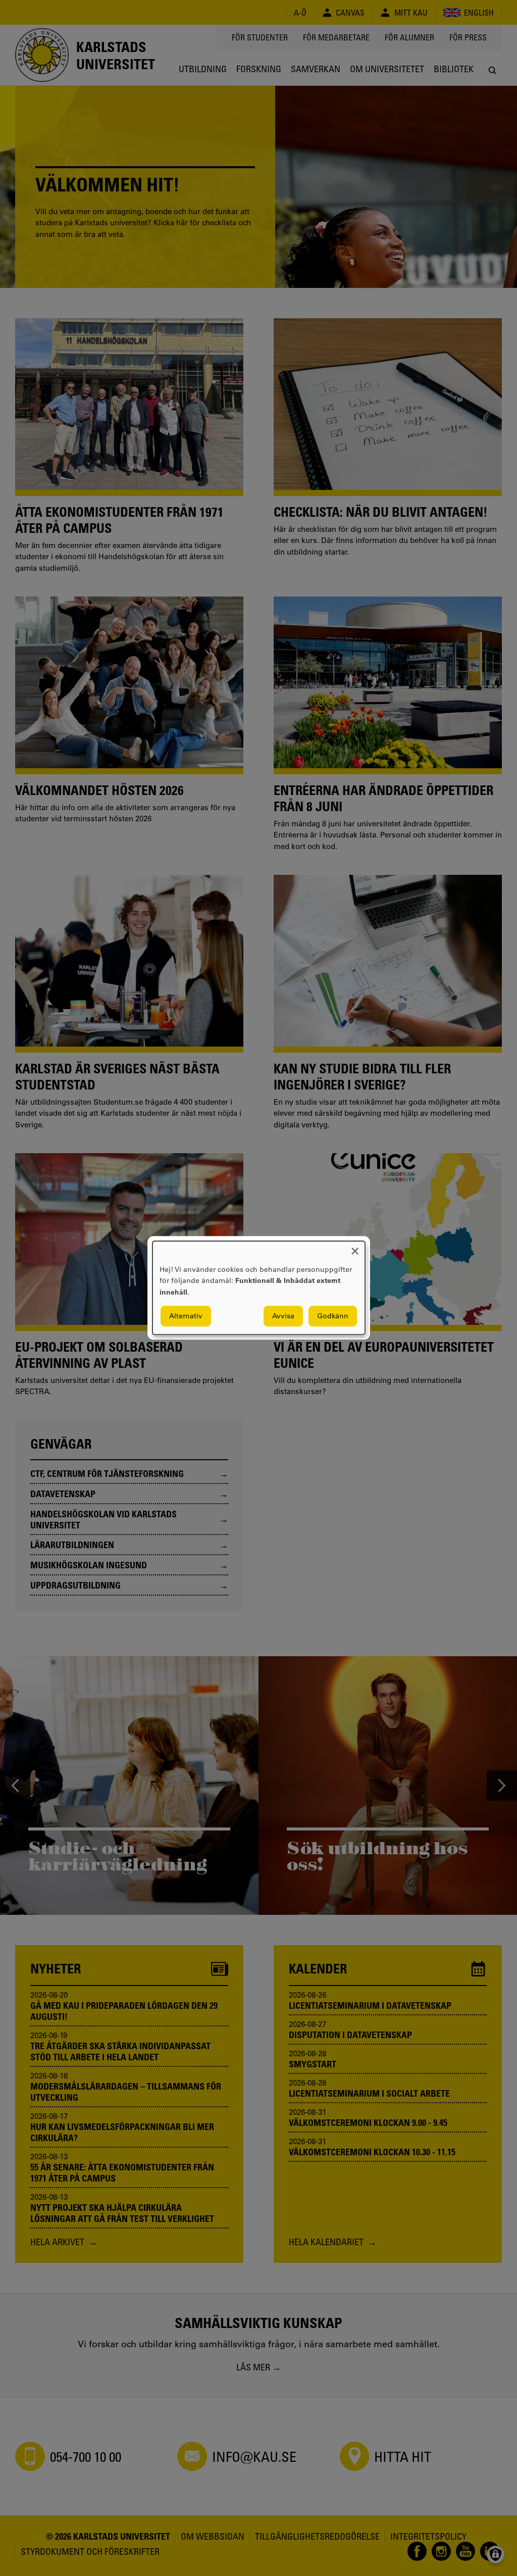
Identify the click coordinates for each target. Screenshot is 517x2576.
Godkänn (333, 1316)
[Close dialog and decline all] (355, 1247)
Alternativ (186, 1316)
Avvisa (283, 1316)
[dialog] (259, 1288)
